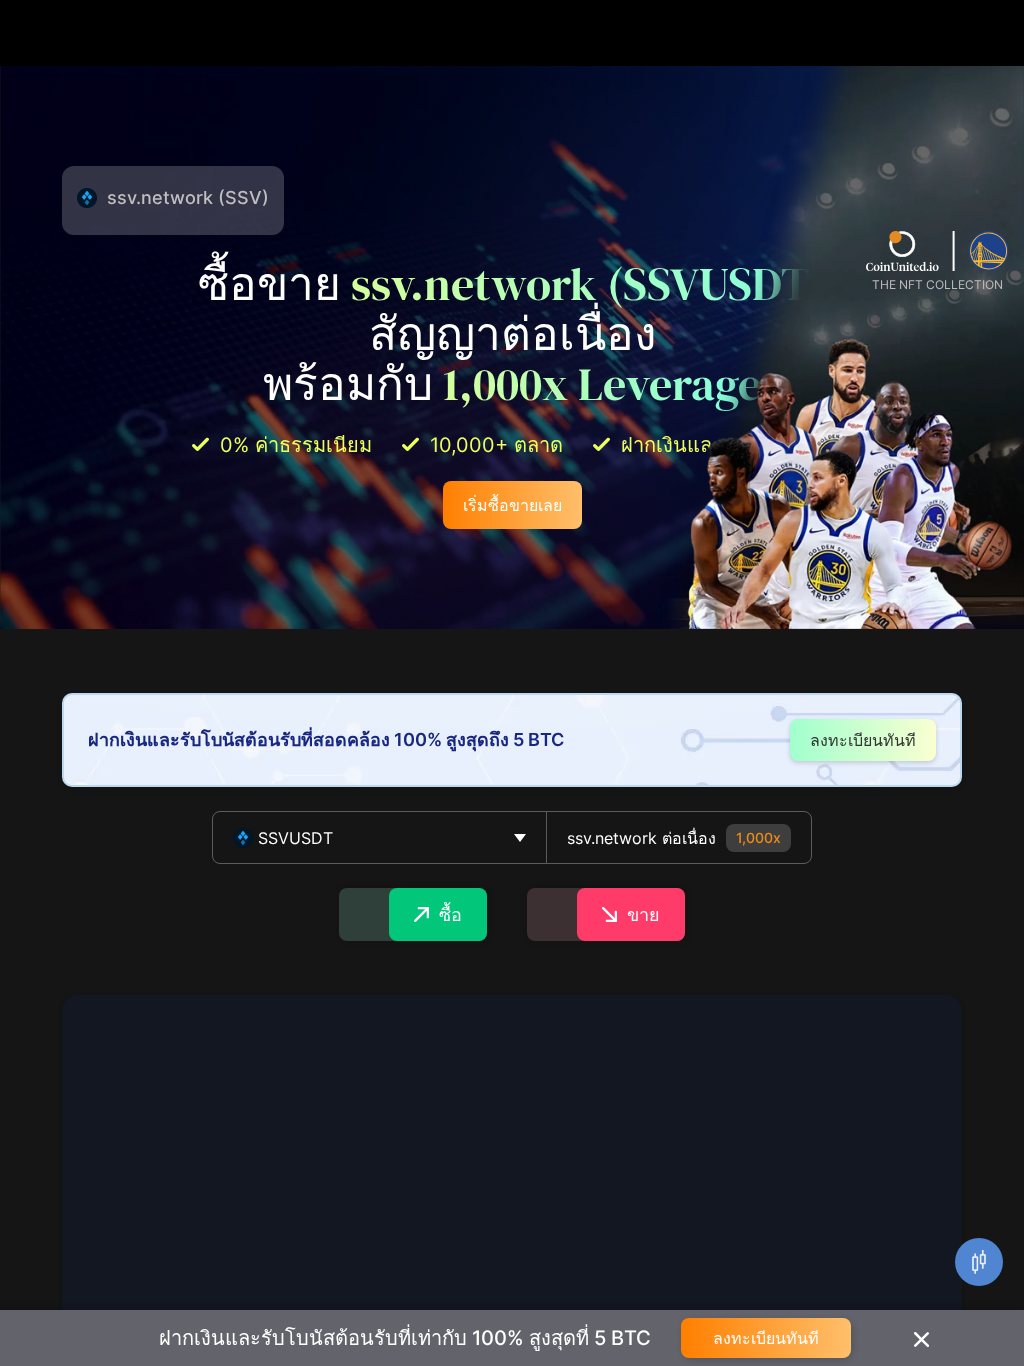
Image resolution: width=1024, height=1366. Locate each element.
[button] (379, 837)
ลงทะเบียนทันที (766, 1338)
